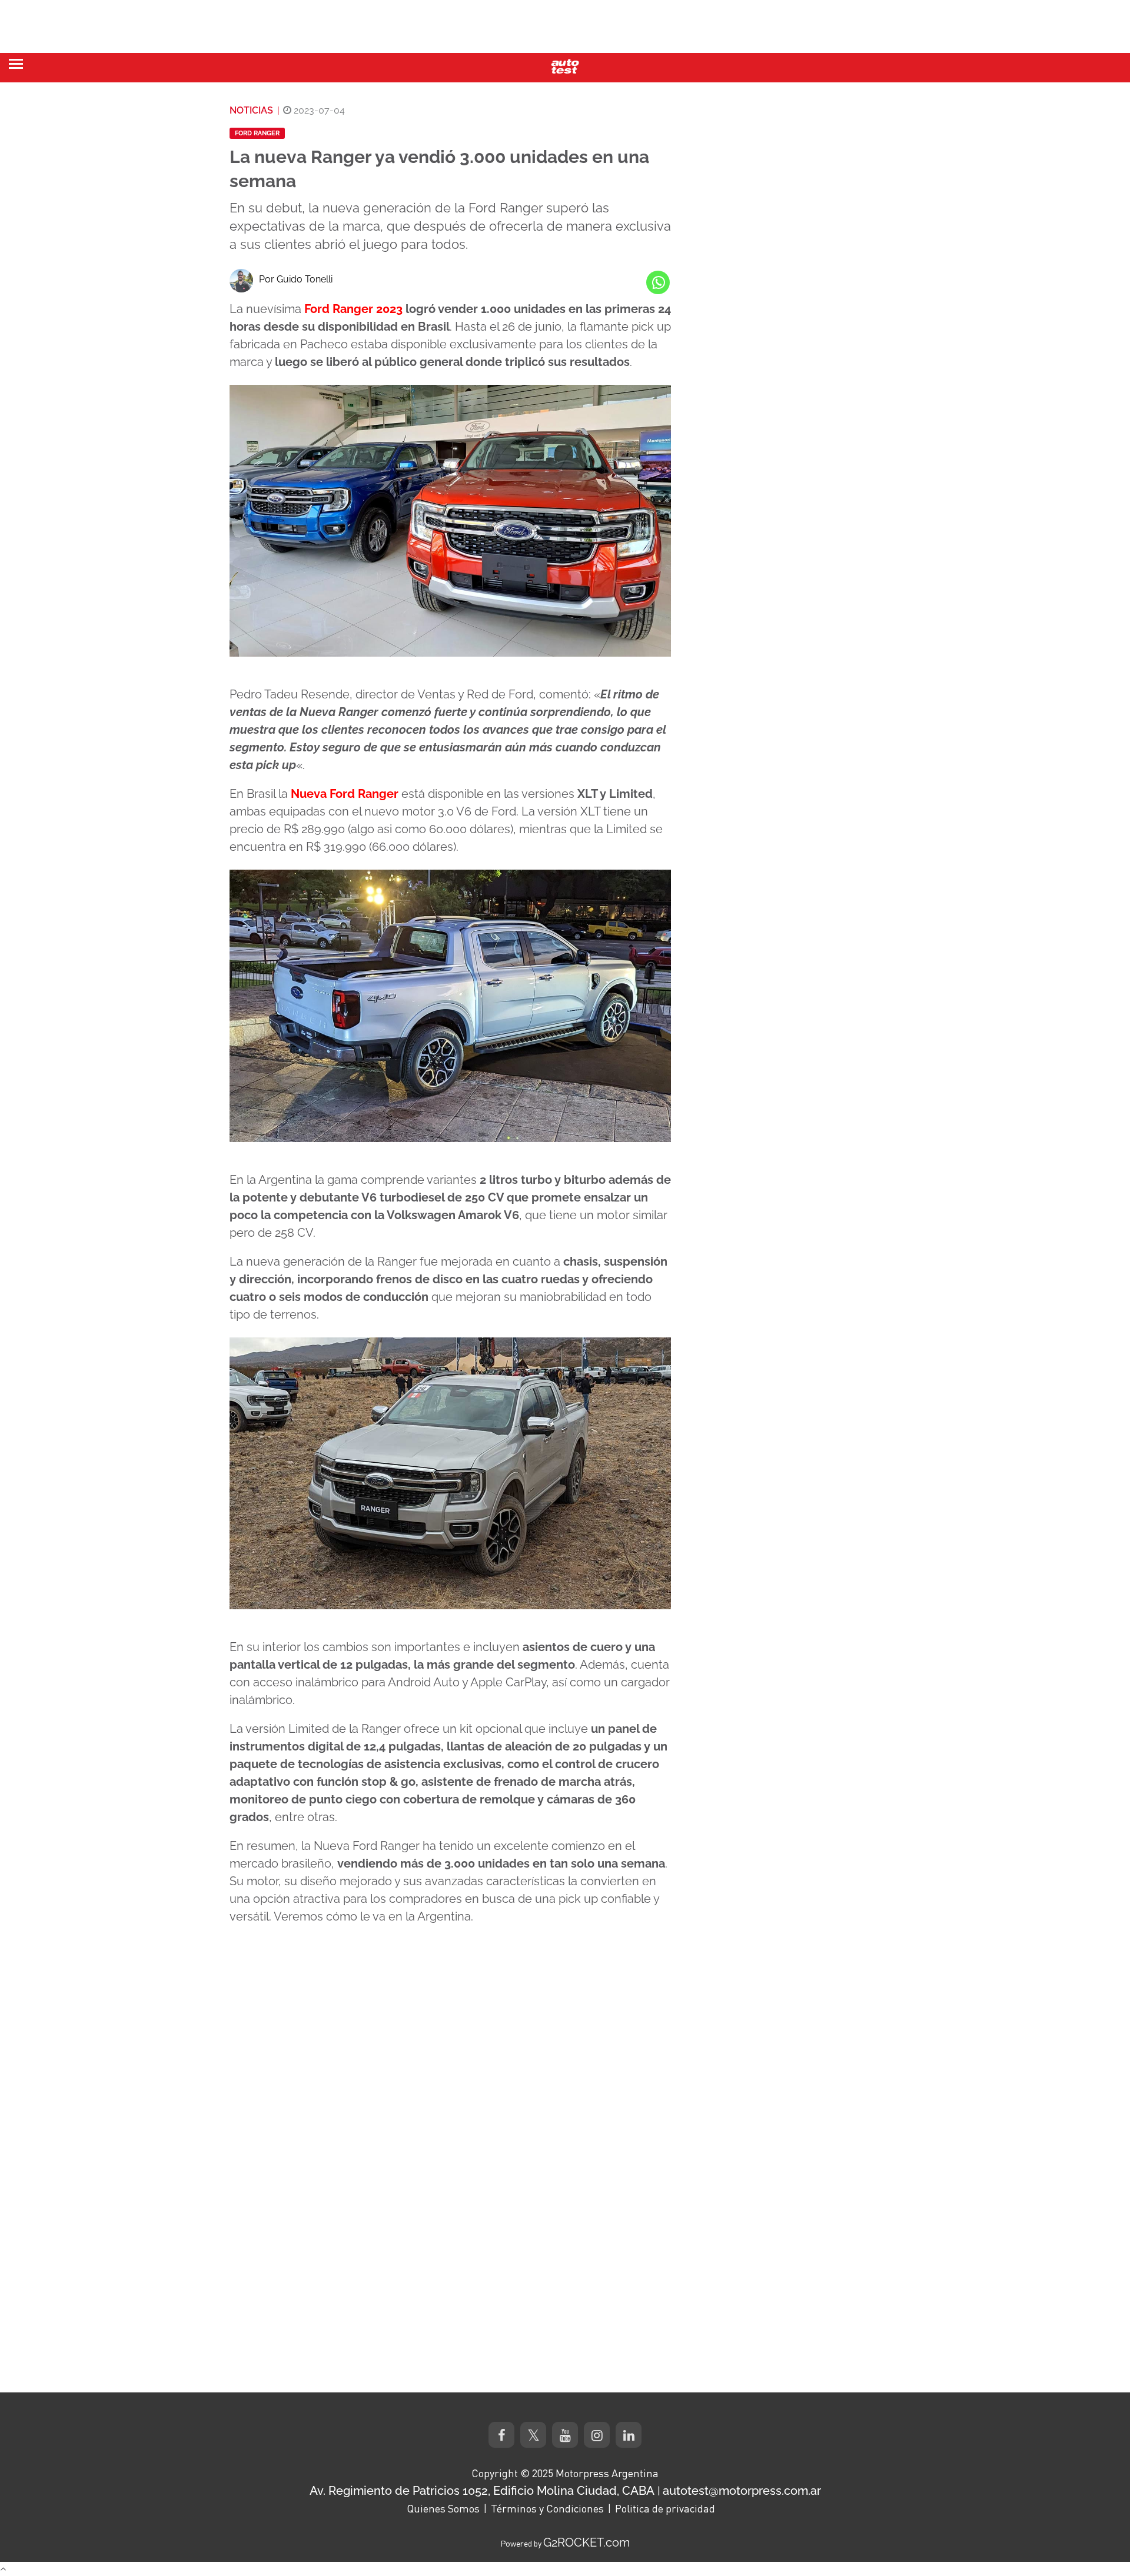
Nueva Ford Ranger (345, 794)
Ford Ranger (257, 133)
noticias (251, 110)
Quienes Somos (443, 2508)
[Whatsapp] (658, 282)
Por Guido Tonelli (296, 279)
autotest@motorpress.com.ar (742, 2491)
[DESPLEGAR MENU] (16, 64)
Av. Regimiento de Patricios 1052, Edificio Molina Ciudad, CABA (482, 2491)
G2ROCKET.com (586, 2542)
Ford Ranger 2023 (353, 309)
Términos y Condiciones (547, 2508)
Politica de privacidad (665, 2508)
